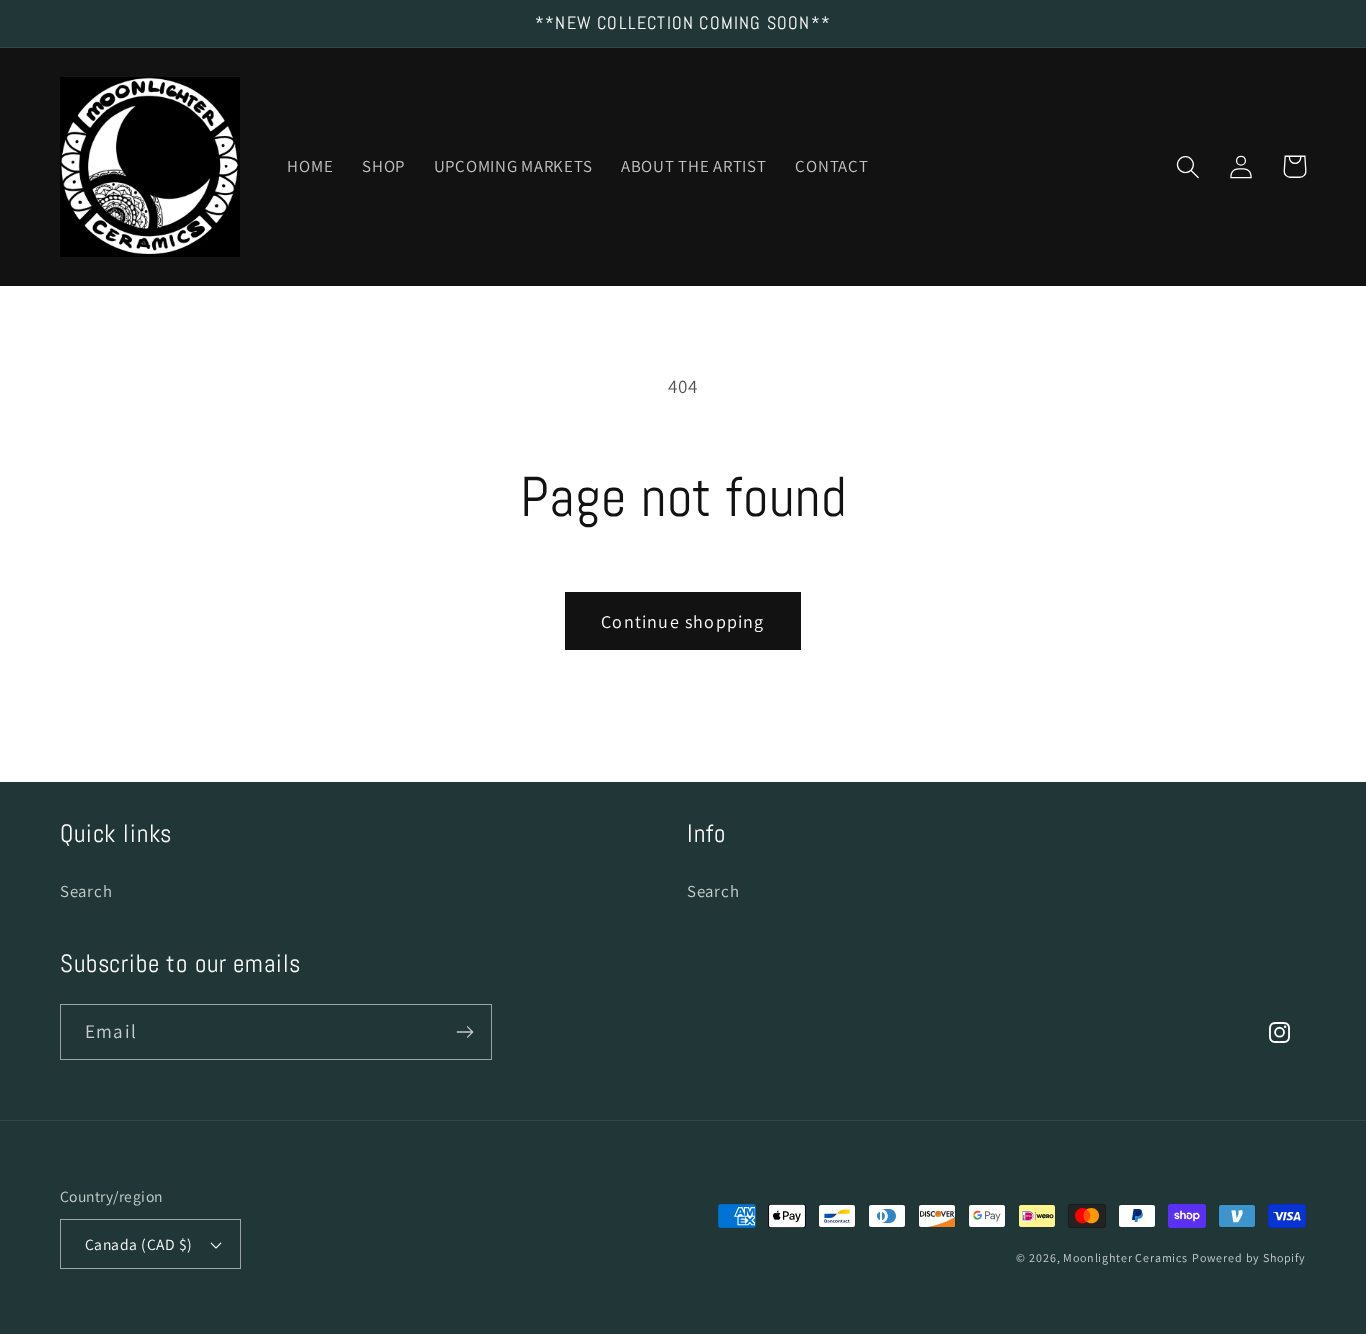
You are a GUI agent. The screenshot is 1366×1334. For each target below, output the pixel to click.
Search (86, 891)
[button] (1188, 166)
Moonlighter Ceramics (1125, 1257)
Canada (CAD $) (139, 1244)
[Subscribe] (464, 1032)
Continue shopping (682, 621)
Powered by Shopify (1249, 1257)
